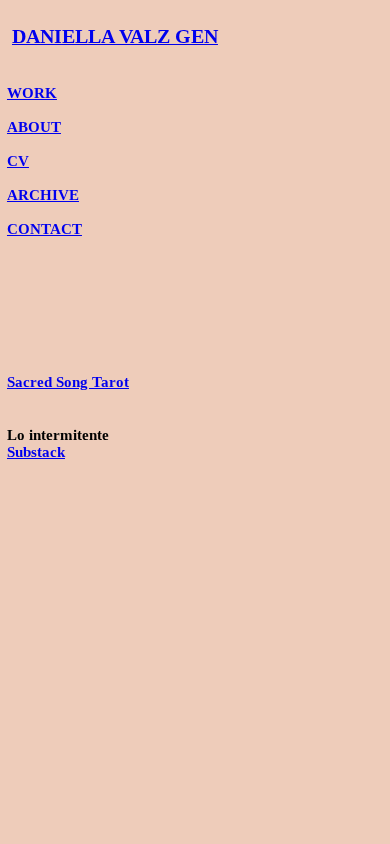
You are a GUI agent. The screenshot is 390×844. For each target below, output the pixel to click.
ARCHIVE (43, 195)
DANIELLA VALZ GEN (115, 36)
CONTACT (44, 229)
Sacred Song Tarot (68, 382)
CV (18, 161)
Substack (36, 452)
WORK (32, 93)
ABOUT (34, 127)
